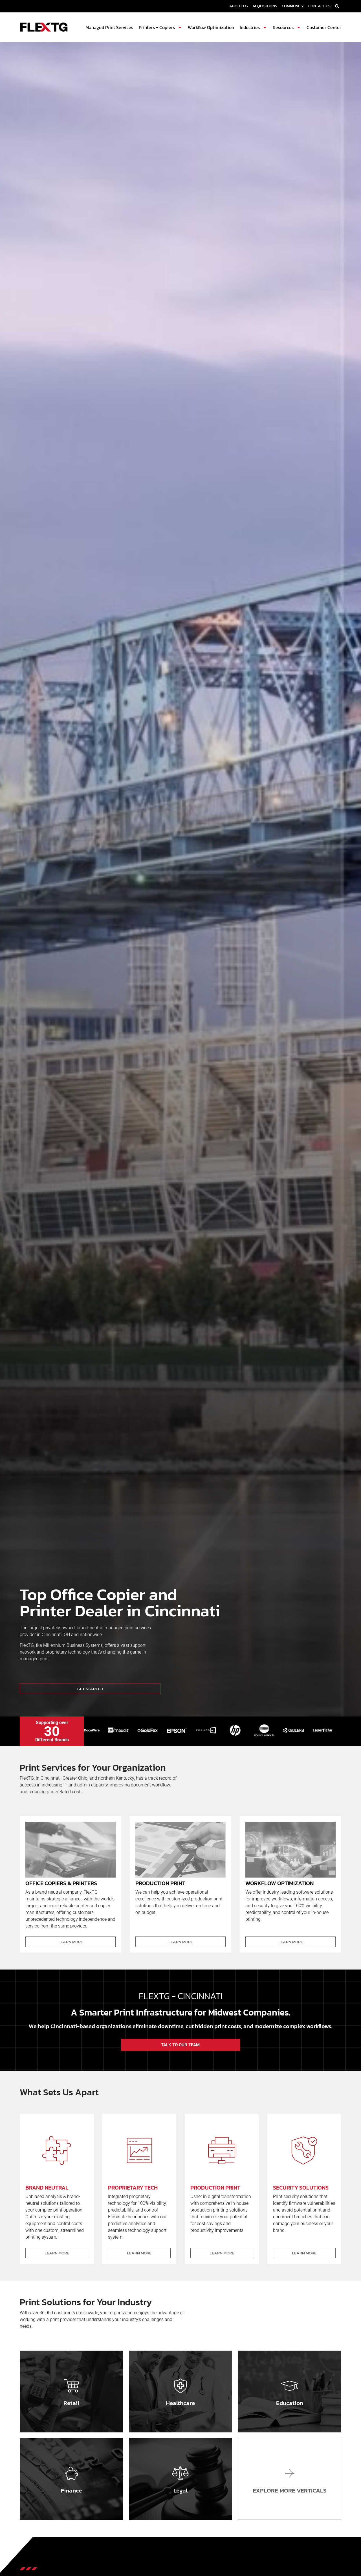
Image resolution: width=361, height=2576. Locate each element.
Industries (250, 27)
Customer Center (324, 27)
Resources (283, 27)
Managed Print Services (109, 27)
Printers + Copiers (157, 27)
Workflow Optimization (211, 27)
